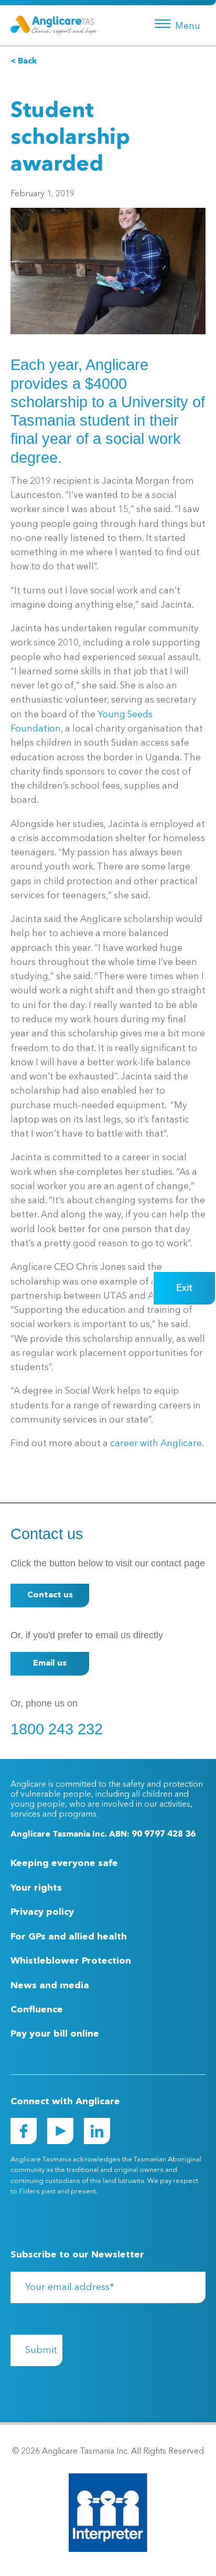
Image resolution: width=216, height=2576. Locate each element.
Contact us (50, 1595)
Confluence (37, 2010)
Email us (50, 1663)
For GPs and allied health (69, 1937)
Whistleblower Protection (71, 1961)
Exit (184, 1288)
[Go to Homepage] (54, 25)
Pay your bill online (55, 2034)
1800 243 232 (57, 1729)
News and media (50, 1986)
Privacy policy (42, 1912)
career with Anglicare (156, 1444)
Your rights (36, 1888)
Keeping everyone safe (64, 1863)
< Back (24, 61)
